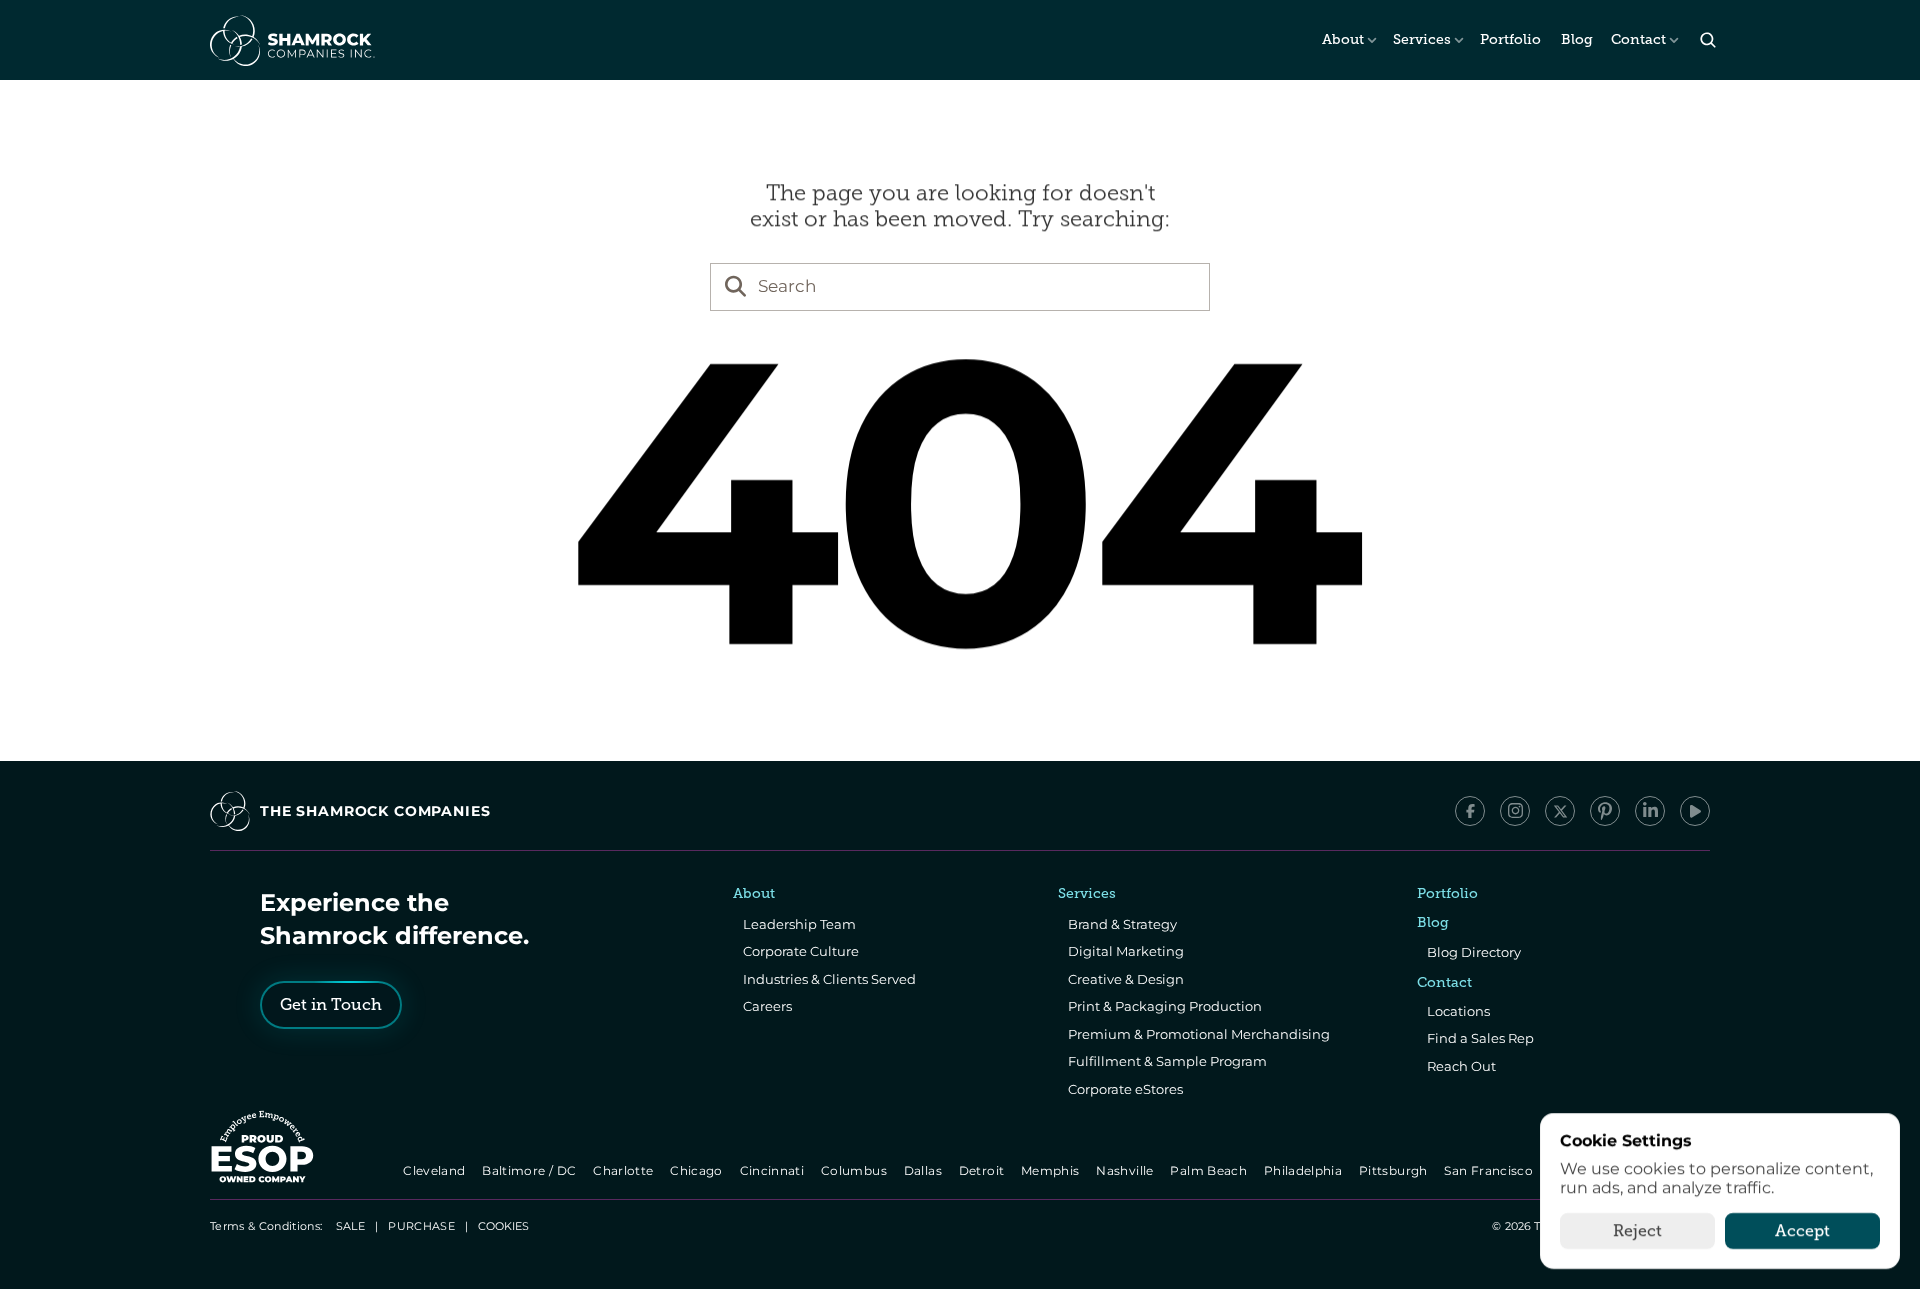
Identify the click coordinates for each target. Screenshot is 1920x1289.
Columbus (855, 1170)
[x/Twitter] (1560, 811)
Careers (767, 1006)
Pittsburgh (1394, 1170)
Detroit (983, 1170)
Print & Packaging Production (1165, 1006)
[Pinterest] (1605, 811)
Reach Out (1461, 1066)
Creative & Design (1126, 979)
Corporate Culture (801, 951)
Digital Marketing (1126, 951)
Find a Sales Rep (1480, 1038)
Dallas (924, 1170)
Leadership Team (799, 924)
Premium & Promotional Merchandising (1199, 1034)
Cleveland (436, 1170)
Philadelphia (1304, 1170)
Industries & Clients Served (829, 979)
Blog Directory (1474, 952)
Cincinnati (773, 1170)
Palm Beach (1210, 1170)
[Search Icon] (1707, 40)
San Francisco (1491, 1170)
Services (1422, 39)
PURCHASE (421, 1226)
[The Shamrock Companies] (291, 40)
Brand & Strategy (1122, 924)
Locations (1458, 1011)
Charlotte (624, 1170)
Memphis (1051, 1170)
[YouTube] (1695, 811)
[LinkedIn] (1650, 811)
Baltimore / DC (531, 1170)
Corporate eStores (1125, 1089)
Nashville (1127, 1170)
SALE (350, 1226)
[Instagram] (1515, 811)
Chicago (698, 1170)
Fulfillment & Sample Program (1167, 1061)
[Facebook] (1470, 811)
